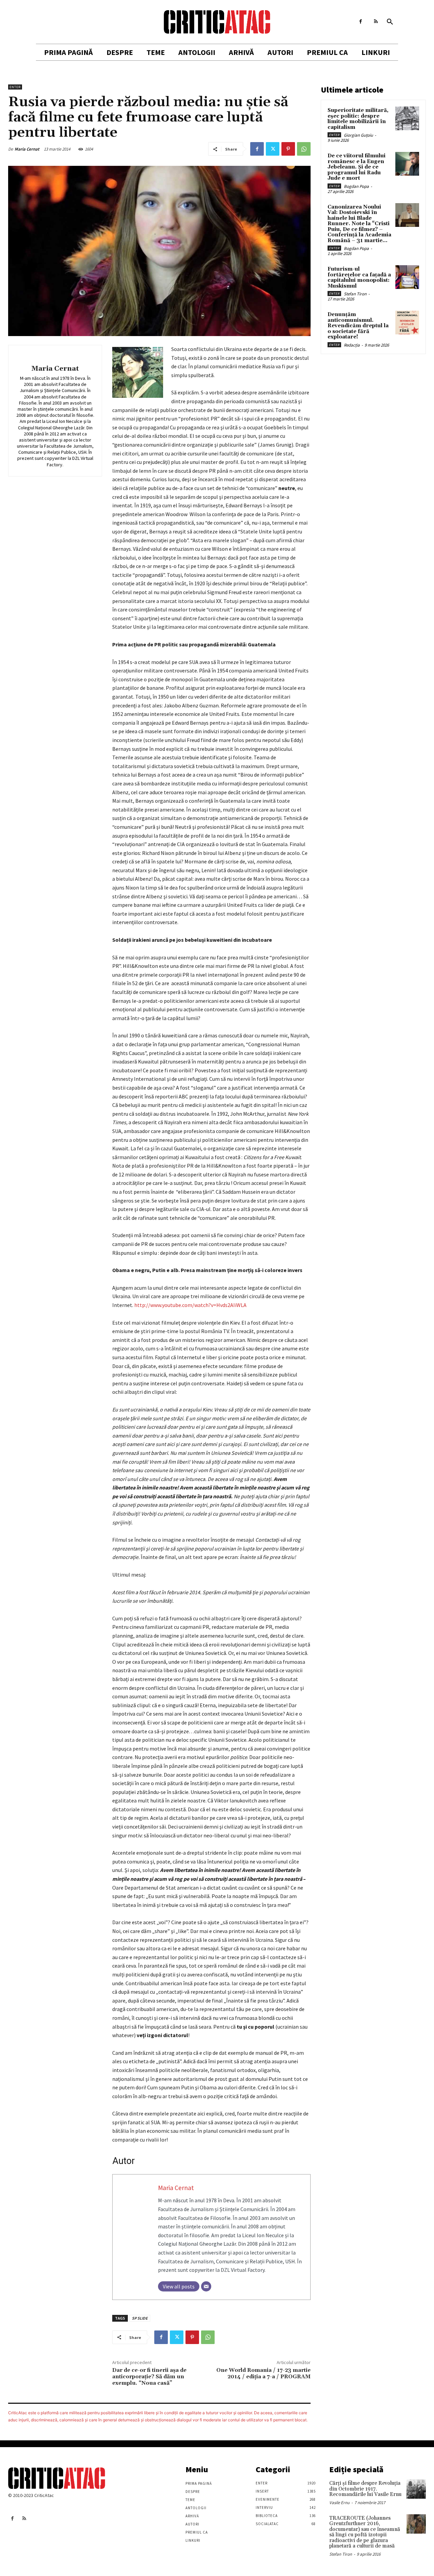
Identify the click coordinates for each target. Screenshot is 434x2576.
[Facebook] (361, 22)
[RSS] (376, 22)
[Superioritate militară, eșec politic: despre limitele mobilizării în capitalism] (407, 118)
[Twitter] (273, 149)
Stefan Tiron (355, 294)
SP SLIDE (140, 2318)
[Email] (206, 2286)
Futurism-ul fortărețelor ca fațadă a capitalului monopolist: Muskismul (359, 278)
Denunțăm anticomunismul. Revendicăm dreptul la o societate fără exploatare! (358, 326)
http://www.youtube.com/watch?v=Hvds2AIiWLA (190, 1305)
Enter (15, 87)
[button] (390, 22)
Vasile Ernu (339, 2503)
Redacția (352, 345)
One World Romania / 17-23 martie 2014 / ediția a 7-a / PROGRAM (263, 2373)
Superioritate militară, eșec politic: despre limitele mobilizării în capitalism (358, 119)
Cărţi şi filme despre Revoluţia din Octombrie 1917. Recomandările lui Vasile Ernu (365, 2489)
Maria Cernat (27, 149)
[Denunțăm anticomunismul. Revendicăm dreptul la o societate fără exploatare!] (407, 323)
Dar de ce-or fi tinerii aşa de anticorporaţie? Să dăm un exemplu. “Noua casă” (149, 2377)
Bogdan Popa (356, 186)
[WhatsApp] (304, 149)
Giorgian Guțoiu (358, 135)
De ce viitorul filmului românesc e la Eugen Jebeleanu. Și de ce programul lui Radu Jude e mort (357, 167)
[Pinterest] (288, 149)
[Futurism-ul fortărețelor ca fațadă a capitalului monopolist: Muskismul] (407, 277)
